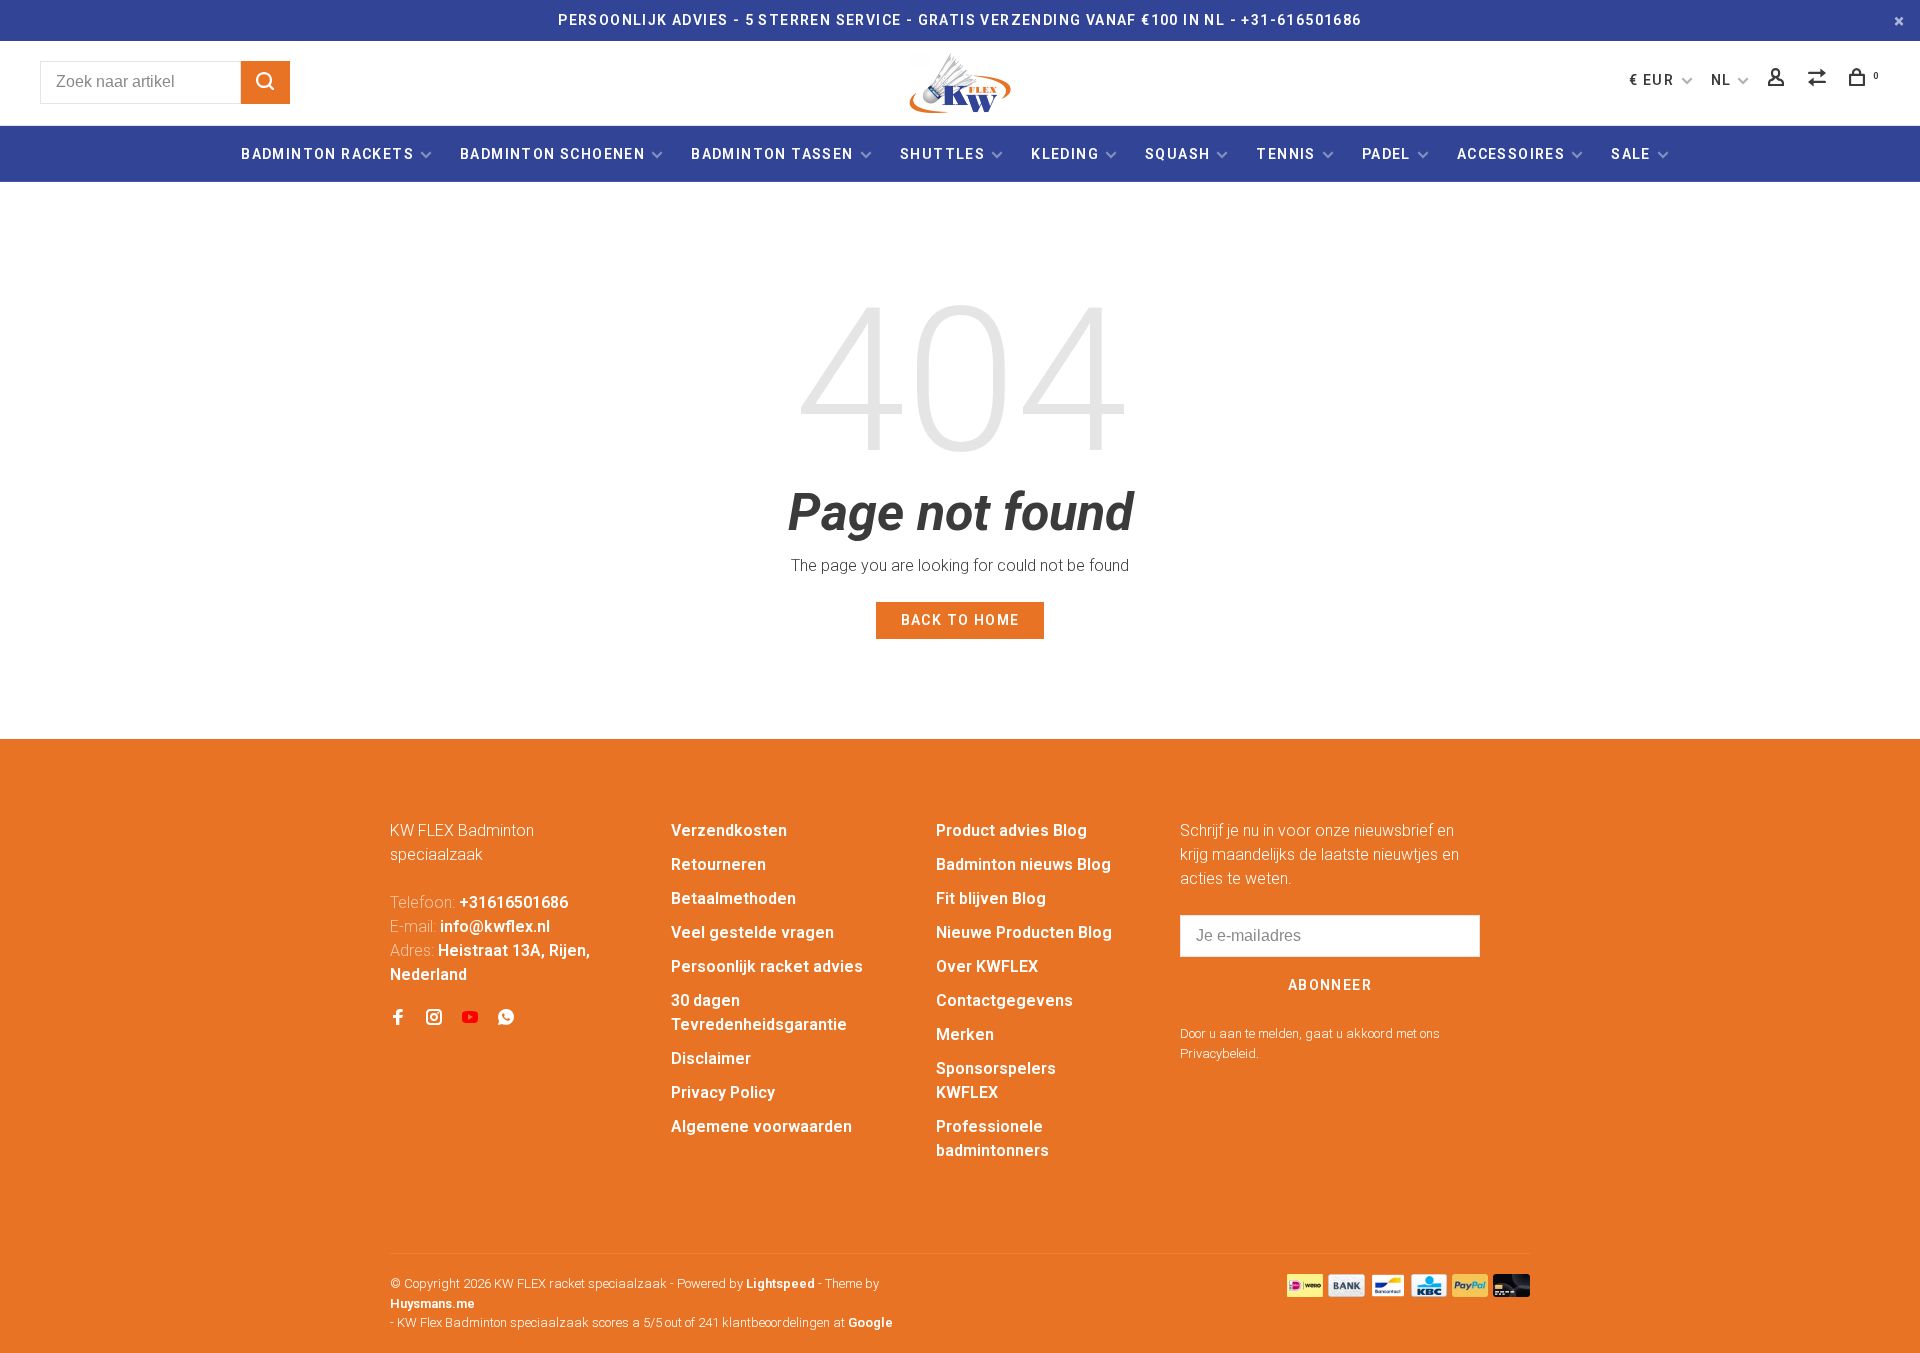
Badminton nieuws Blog (1023, 864)
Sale (1631, 154)
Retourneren (718, 864)
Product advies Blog (1011, 830)
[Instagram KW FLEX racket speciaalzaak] (434, 1018)
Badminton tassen (774, 154)
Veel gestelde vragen (752, 932)
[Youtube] (470, 1018)
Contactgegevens (1004, 1000)
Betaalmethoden (733, 898)
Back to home (960, 620)
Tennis (1285, 154)
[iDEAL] (1305, 1291)
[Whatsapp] (506, 1018)
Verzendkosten (729, 830)
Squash (1177, 154)
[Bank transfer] (1346, 1291)
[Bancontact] (1388, 1291)
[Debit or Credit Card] (1511, 1291)
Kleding (1065, 154)
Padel (1386, 154)
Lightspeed (780, 1283)
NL (1721, 80)
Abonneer (1330, 985)
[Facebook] (398, 1018)
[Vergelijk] (1820, 80)
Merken (965, 1034)
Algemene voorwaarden (761, 1126)
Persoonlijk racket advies (767, 966)
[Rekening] (1779, 80)
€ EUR (1653, 80)
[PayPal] (1470, 1291)
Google (870, 1322)
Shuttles (942, 154)
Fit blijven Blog (991, 898)
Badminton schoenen (552, 154)
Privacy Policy (723, 1092)
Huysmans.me (432, 1303)
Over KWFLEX (987, 966)
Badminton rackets (327, 154)
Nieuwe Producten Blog (1024, 932)
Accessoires (1511, 154)
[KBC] (1429, 1291)
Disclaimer (711, 1058)
